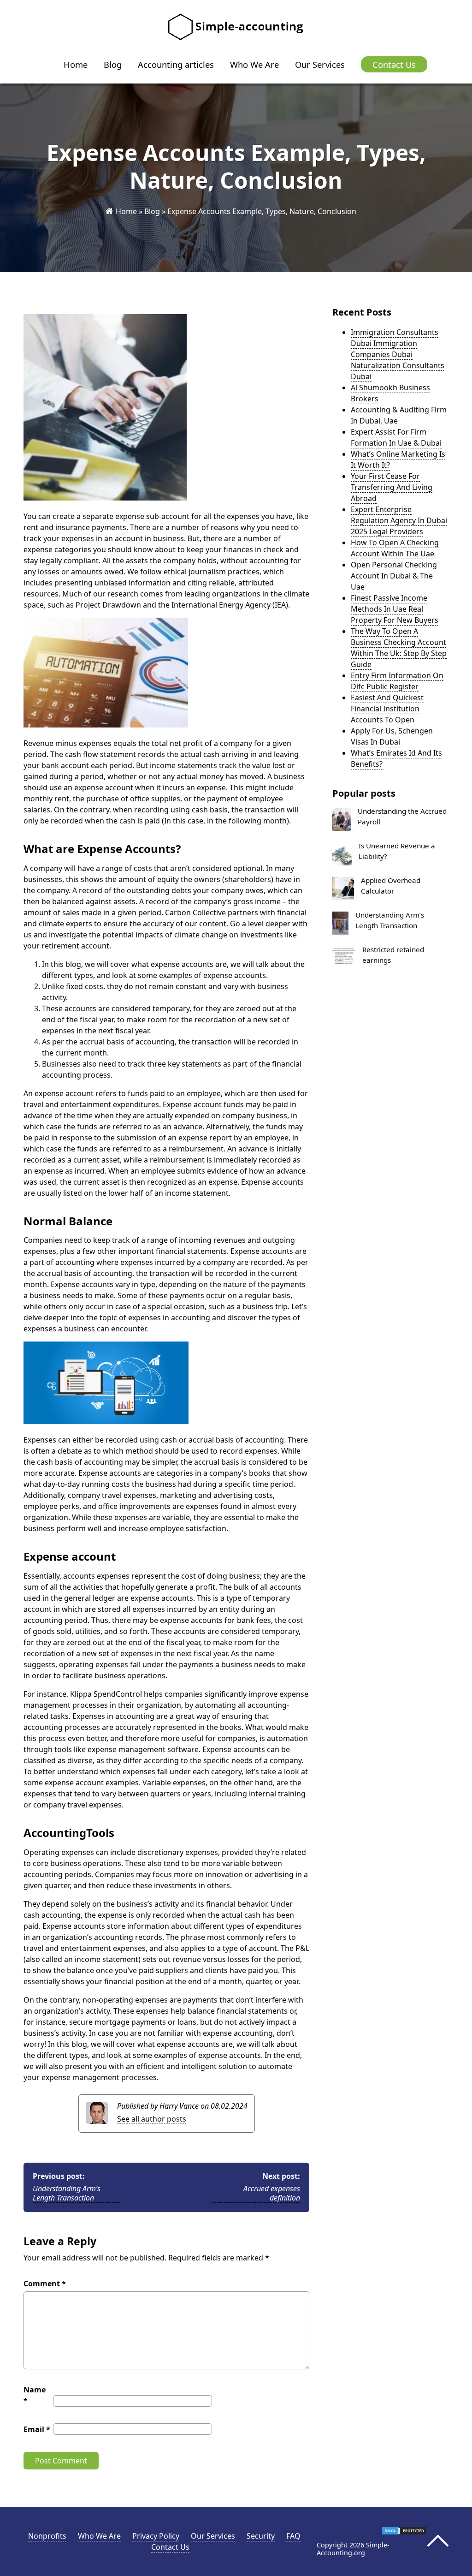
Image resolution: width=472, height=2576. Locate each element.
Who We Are (254, 64)
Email (37, 2429)
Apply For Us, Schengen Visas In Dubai (392, 736)
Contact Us (394, 64)
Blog (113, 64)
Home (76, 64)
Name (35, 2395)
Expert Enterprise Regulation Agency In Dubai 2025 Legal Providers (399, 520)
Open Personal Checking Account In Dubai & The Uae (394, 576)
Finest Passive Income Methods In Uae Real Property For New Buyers (395, 609)
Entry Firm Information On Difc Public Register (397, 681)
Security (261, 2536)
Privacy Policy (156, 2536)
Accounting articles (176, 64)
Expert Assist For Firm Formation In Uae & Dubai (396, 437)
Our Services (320, 64)
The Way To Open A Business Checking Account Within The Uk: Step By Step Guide (399, 648)
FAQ (293, 2536)
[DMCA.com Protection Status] (404, 2533)
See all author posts (152, 2119)
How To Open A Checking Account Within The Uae (395, 548)
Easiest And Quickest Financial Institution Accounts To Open (387, 709)
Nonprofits (47, 2536)
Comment (45, 2284)
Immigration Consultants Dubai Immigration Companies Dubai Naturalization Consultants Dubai (398, 354)
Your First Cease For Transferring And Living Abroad (392, 487)
